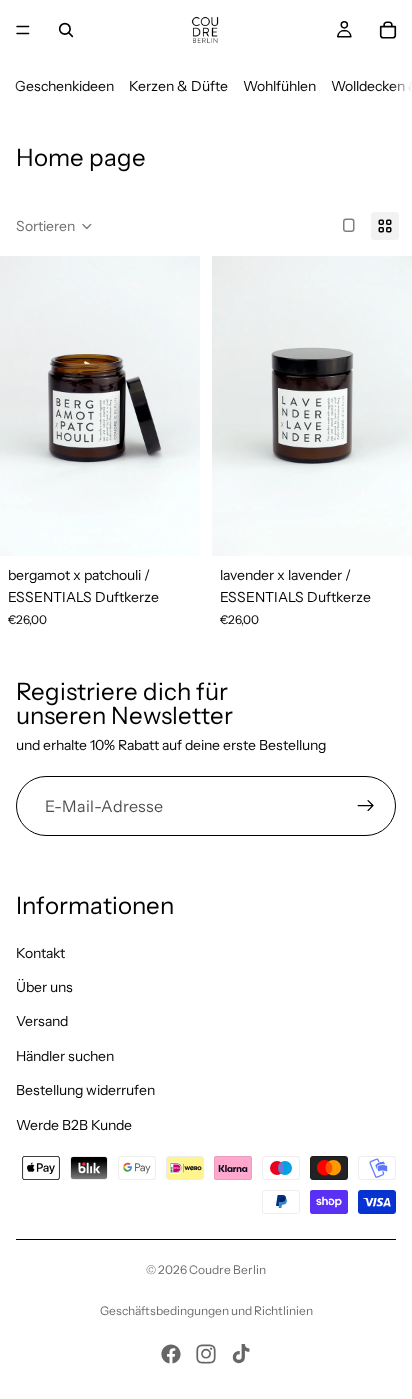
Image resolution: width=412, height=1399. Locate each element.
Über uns (44, 986)
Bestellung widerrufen (85, 1090)
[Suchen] (66, 30)
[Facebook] (171, 1354)
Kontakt (40, 952)
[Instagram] (206, 1354)
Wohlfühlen (279, 86)
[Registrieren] (366, 807)
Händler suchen (65, 1055)
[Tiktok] (241, 1354)
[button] (54, 226)
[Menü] (23, 30)
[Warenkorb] (388, 30)
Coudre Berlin (227, 1269)
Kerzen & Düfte (178, 86)
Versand (42, 1021)
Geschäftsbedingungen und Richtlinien (206, 1310)
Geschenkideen (64, 86)
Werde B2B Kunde (74, 1124)
